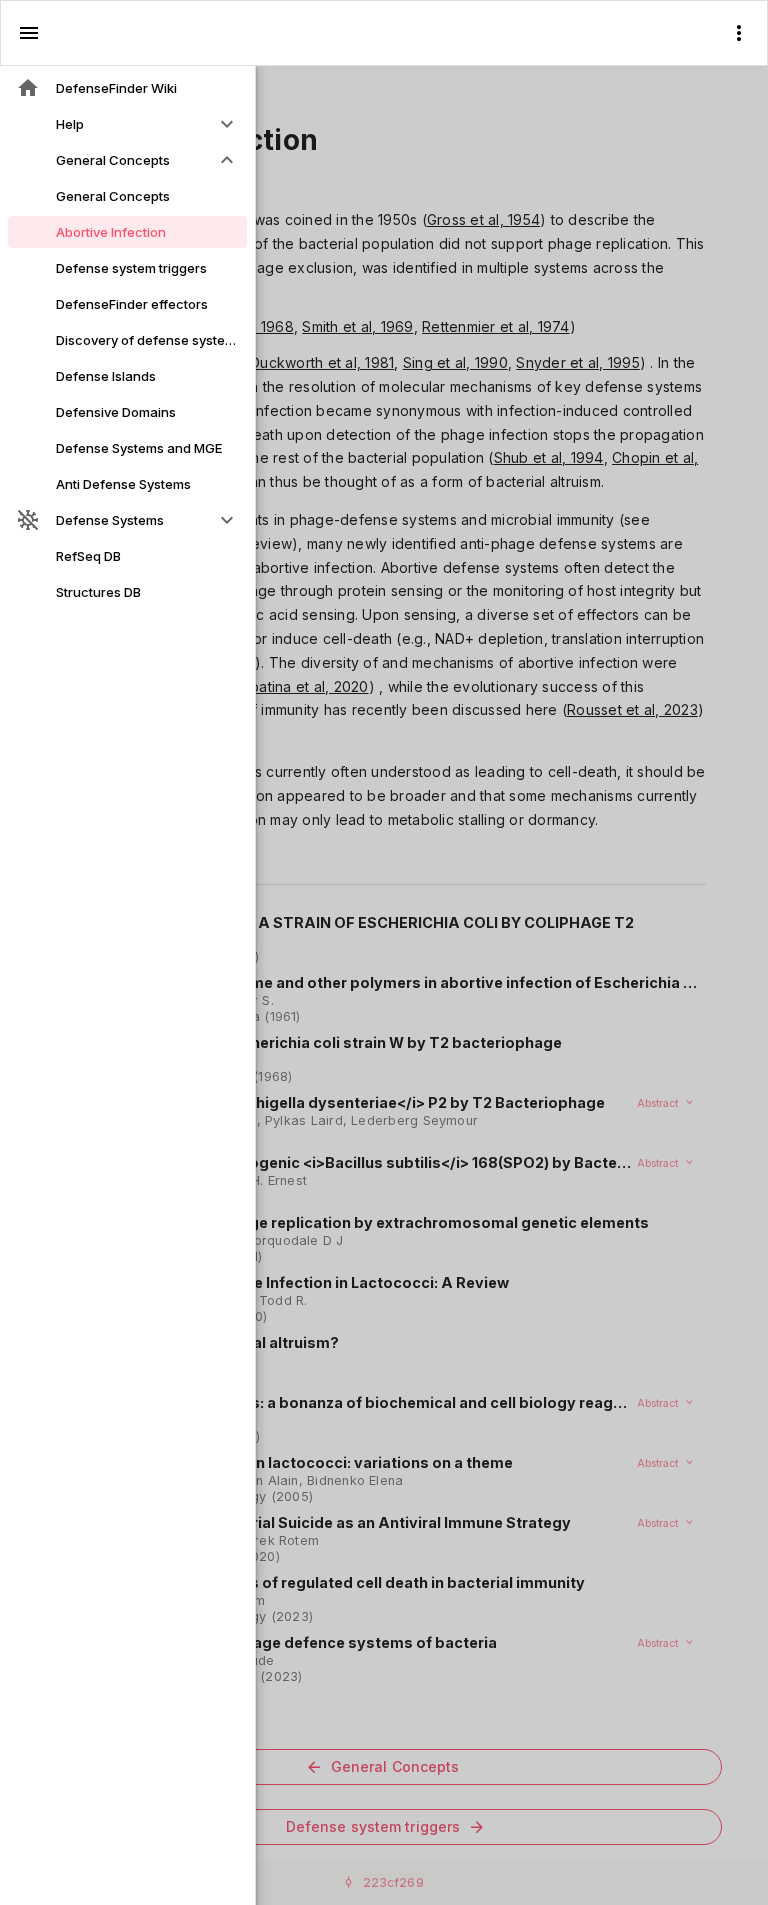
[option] (127, 124)
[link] (127, 88)
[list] (127, 340)
